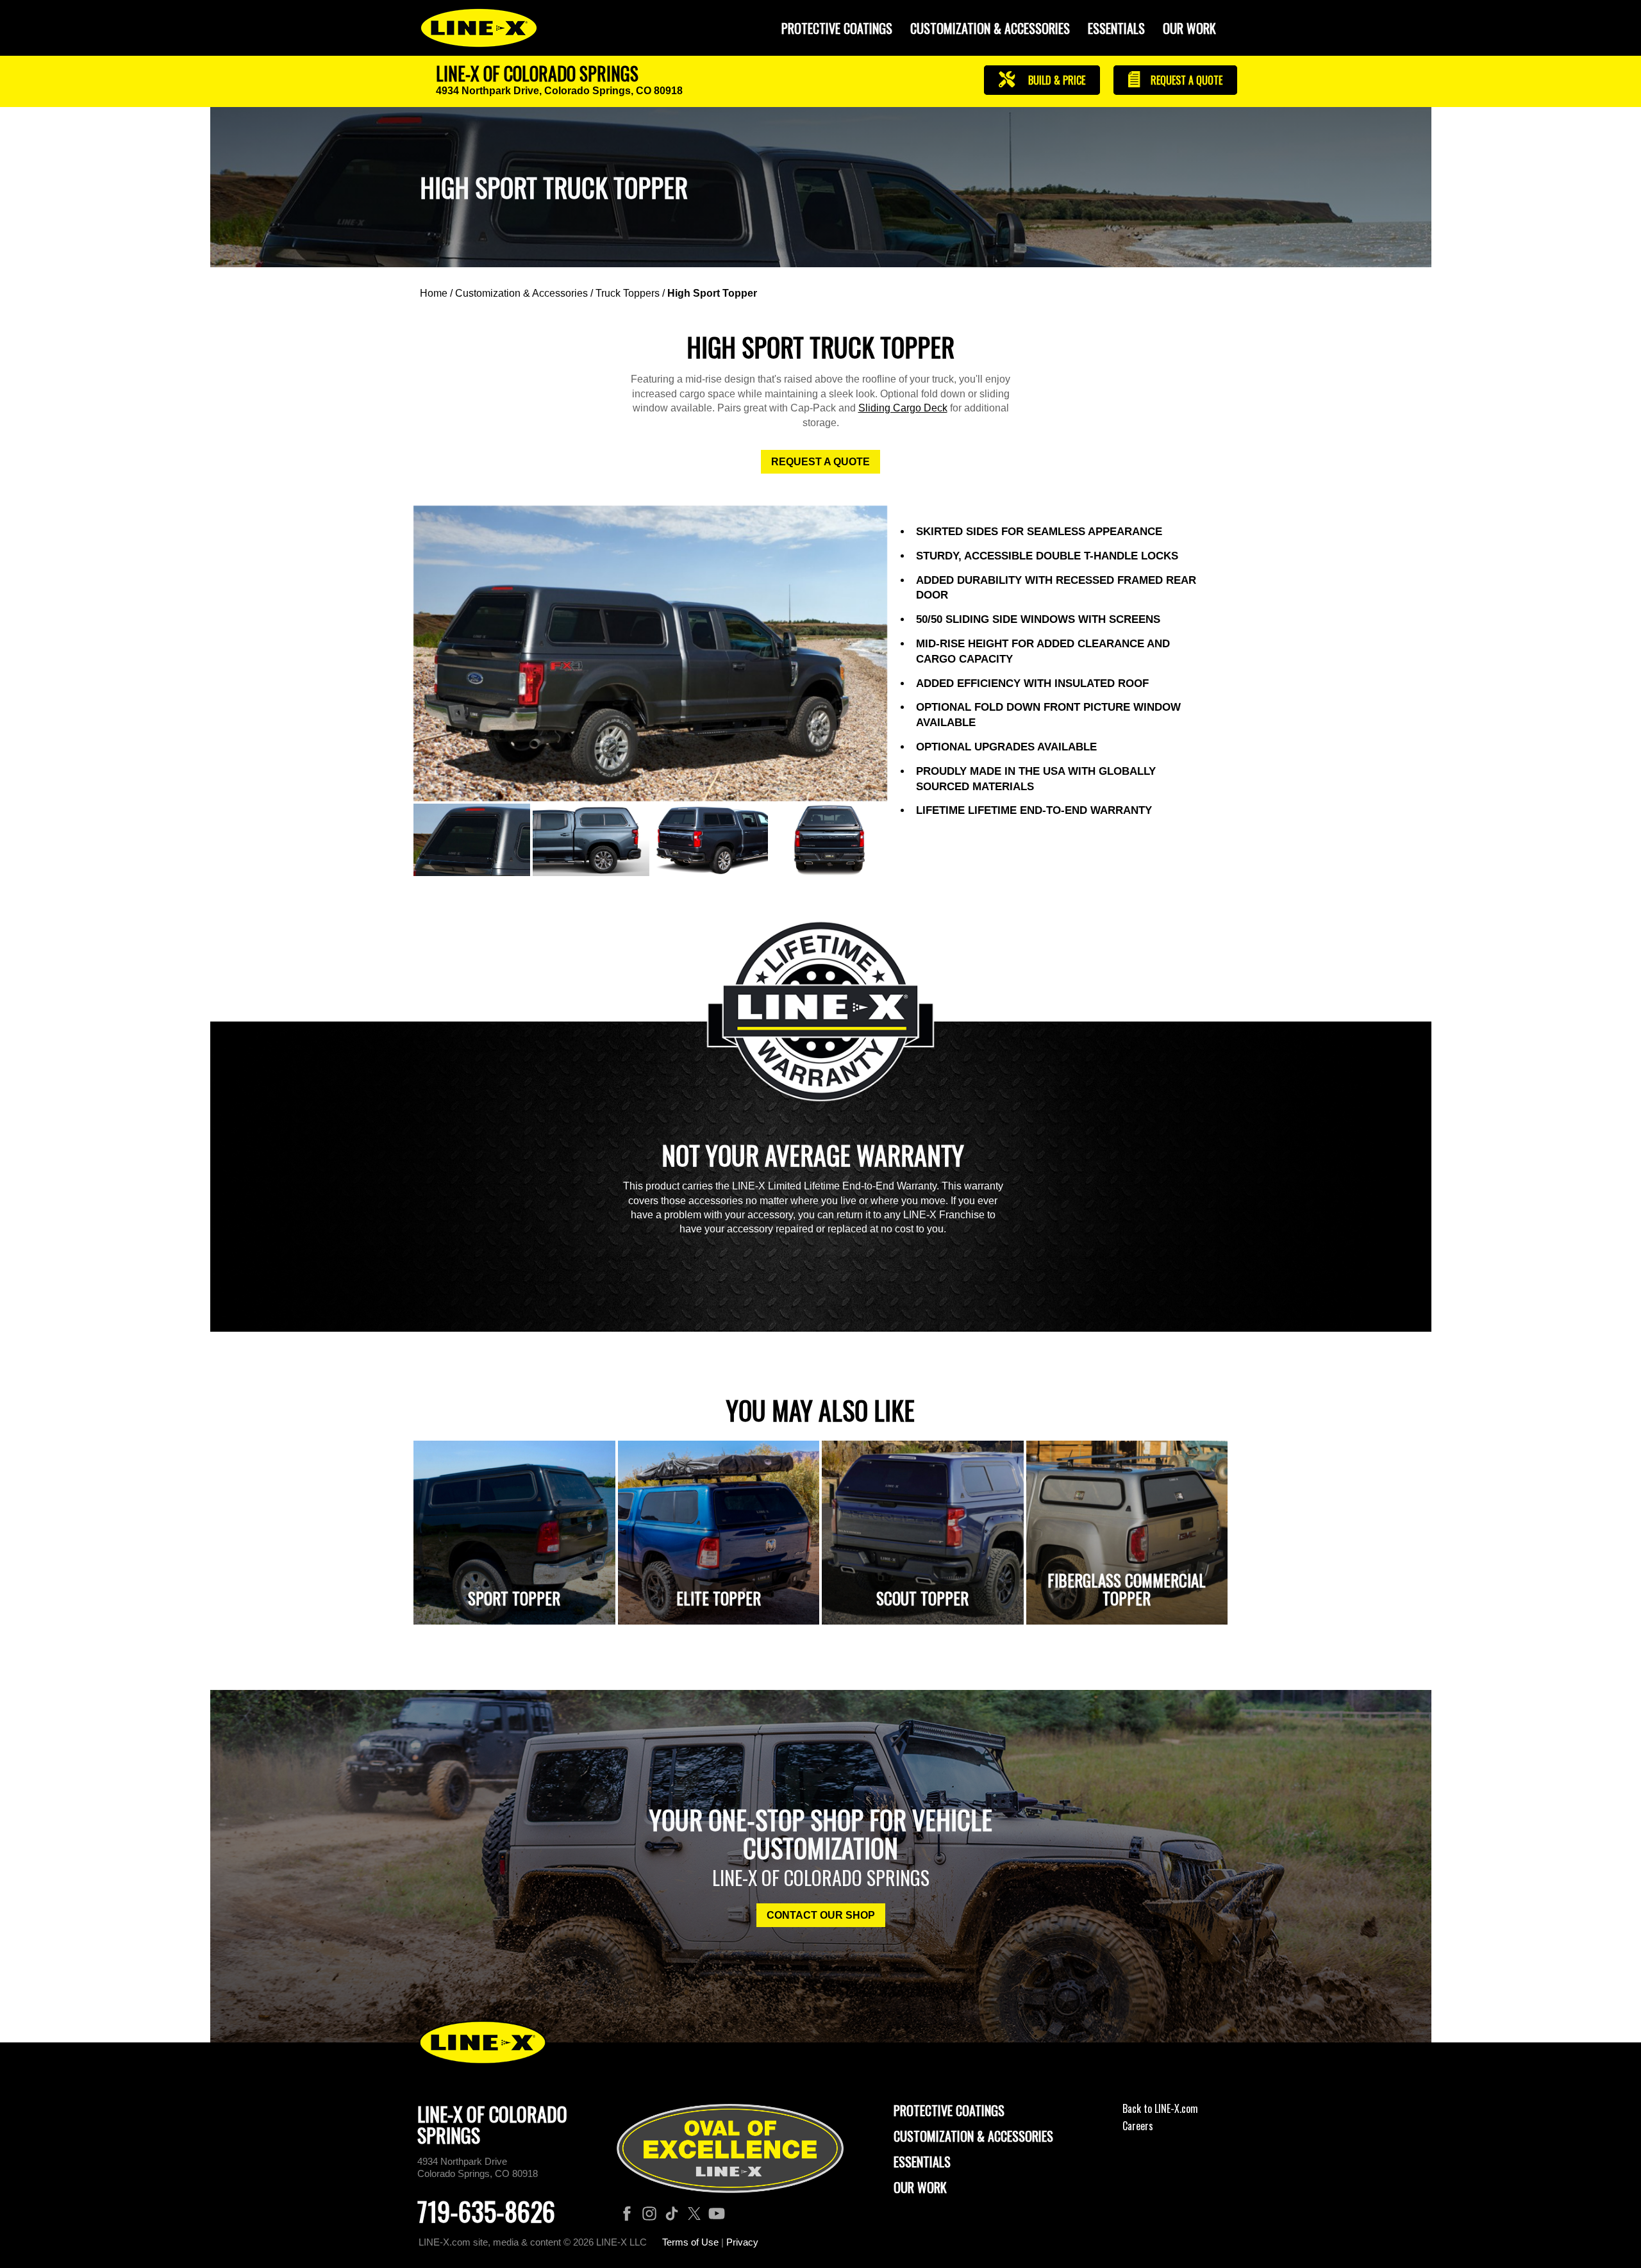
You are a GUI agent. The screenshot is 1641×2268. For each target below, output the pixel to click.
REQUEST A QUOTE (820, 462)
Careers (1138, 2126)
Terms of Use (690, 2242)
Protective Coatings (949, 2110)
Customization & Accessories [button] (990, 28)
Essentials (1116, 28)
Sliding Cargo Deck (903, 408)
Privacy (742, 2242)
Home (434, 293)
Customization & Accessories (521, 293)
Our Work (1189, 28)
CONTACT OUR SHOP (821, 1915)
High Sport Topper (712, 293)
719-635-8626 (486, 2211)
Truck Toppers (628, 293)
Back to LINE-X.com (1160, 2108)
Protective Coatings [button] (837, 28)
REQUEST (1185, 80)
